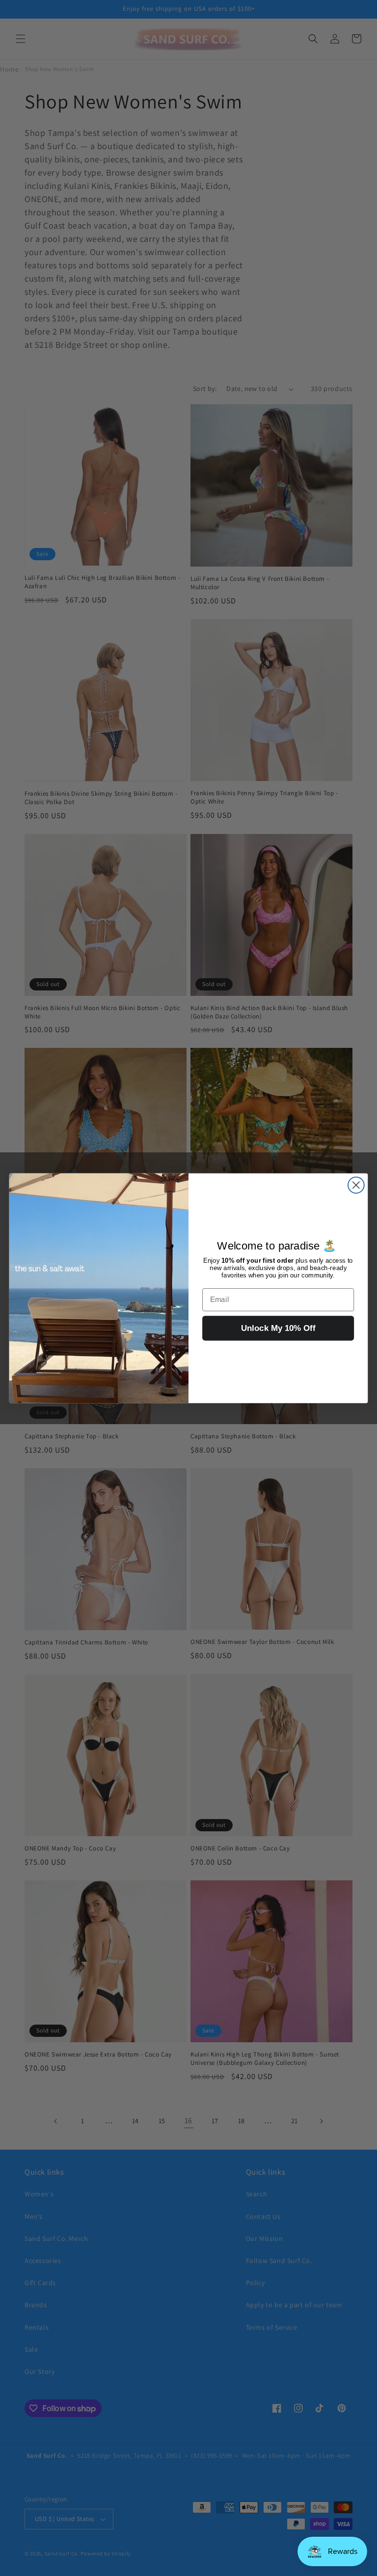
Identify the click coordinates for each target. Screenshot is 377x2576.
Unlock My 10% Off (278, 1328)
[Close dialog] (356, 1185)
